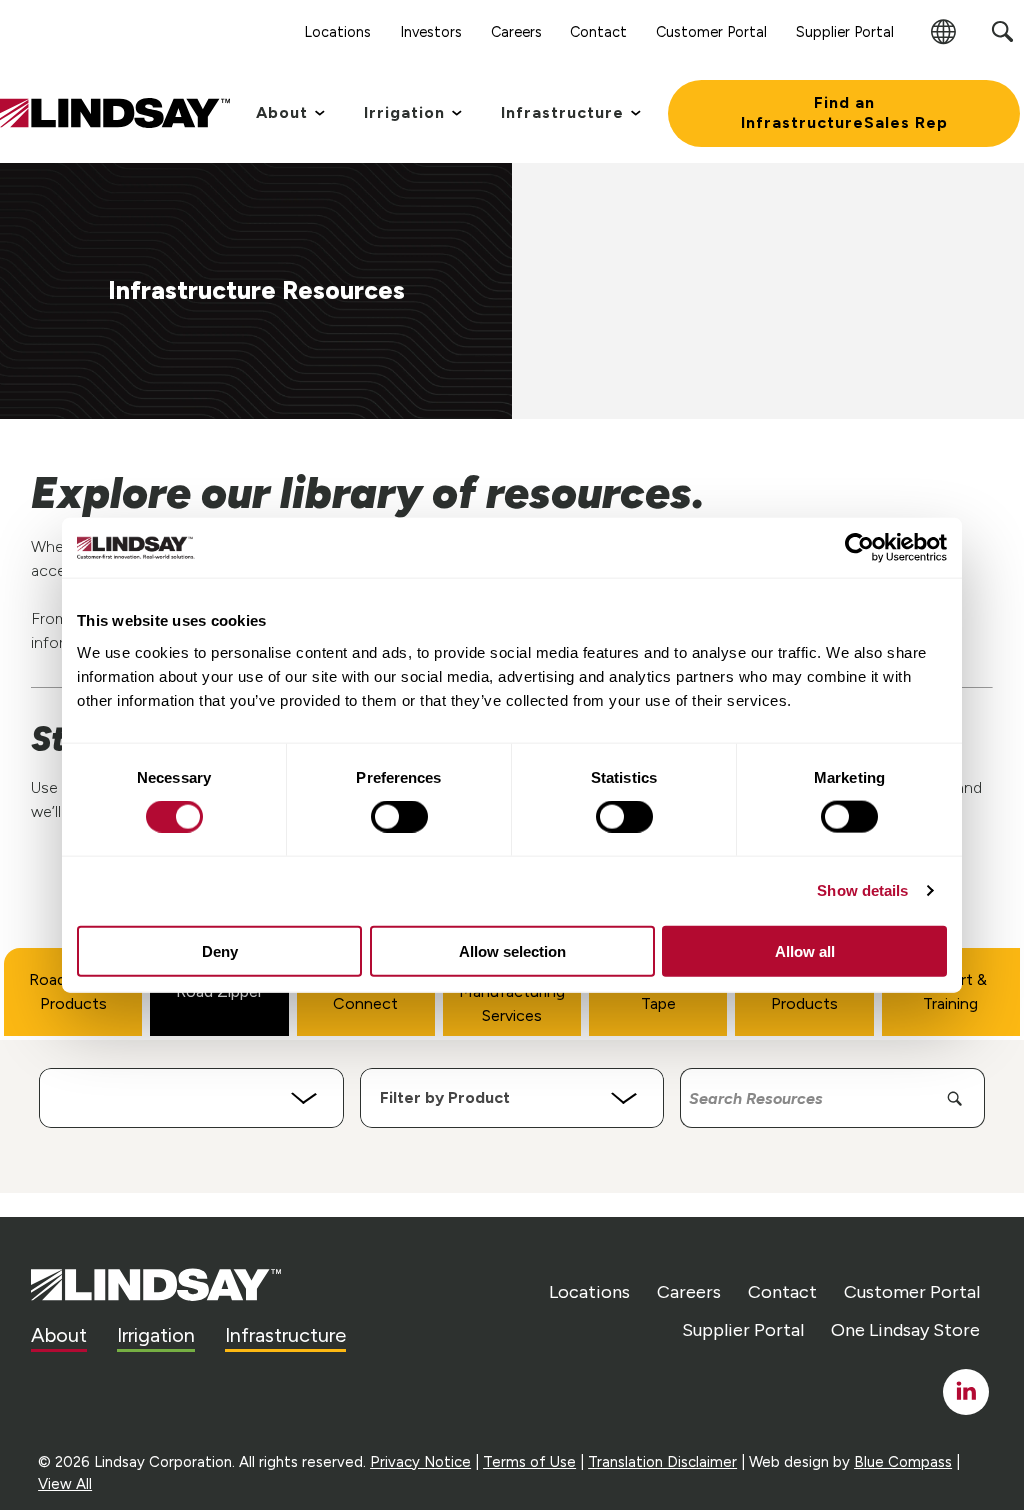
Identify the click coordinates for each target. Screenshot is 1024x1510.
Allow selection (512, 950)
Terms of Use (529, 1462)
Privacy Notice (420, 1462)
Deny (220, 950)
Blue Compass (903, 1462)
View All (65, 1484)
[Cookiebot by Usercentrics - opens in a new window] (859, 548)
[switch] (399, 817)
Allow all (805, 950)
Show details (862, 890)
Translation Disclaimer (662, 1462)
